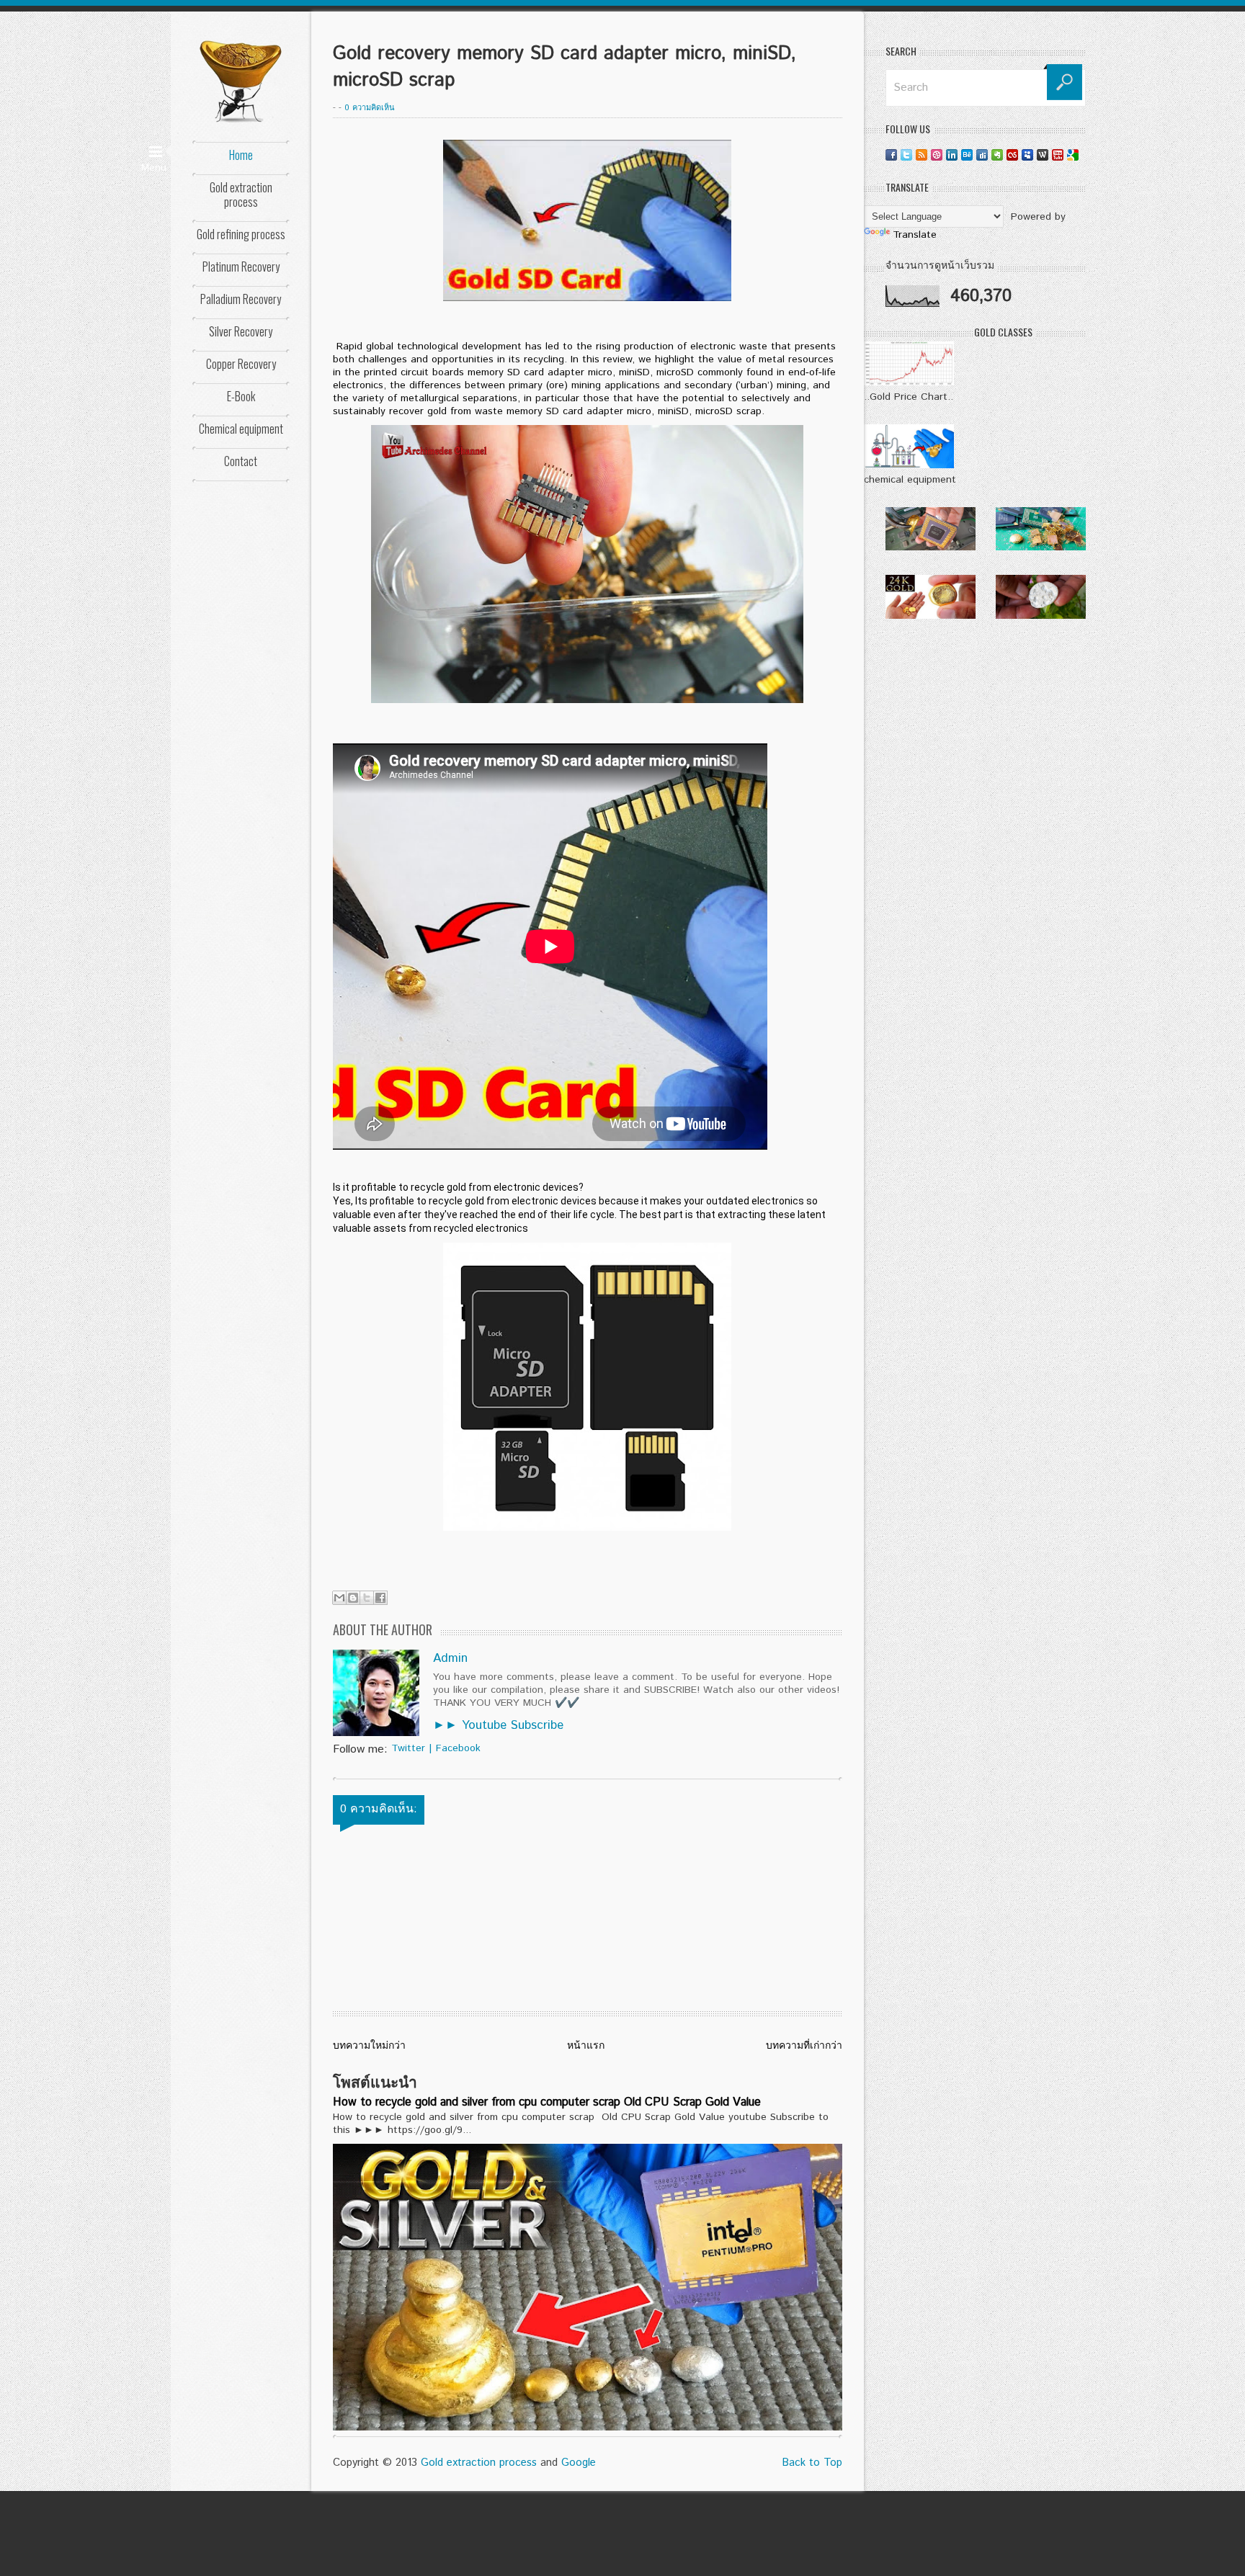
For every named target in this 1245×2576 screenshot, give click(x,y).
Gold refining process (241, 234)
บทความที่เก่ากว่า (804, 2046)
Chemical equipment (241, 429)
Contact (241, 461)
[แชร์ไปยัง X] (367, 1598)
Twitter (408, 1748)
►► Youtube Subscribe (498, 1725)
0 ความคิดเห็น (370, 108)
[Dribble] (937, 155)
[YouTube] (1058, 155)
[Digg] (982, 155)
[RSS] (922, 155)
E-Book (241, 396)
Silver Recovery (241, 331)
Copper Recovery (241, 364)
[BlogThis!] (353, 1598)
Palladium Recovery (241, 299)
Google (579, 2463)
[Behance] (967, 155)
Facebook (458, 1748)
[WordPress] (1043, 155)
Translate (915, 235)
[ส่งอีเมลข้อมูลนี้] (339, 1598)
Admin (450, 1658)
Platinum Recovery (241, 267)
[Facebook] (891, 155)
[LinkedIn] (952, 155)
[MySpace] (1027, 155)
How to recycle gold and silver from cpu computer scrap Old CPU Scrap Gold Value (547, 2102)
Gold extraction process (241, 194)
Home (241, 155)
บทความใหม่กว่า (369, 2046)
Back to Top (812, 2463)
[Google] (1073, 155)
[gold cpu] (931, 547)
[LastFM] (1012, 155)
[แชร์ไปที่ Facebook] (380, 1598)
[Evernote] (997, 155)
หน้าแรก (586, 2046)
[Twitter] (906, 155)
